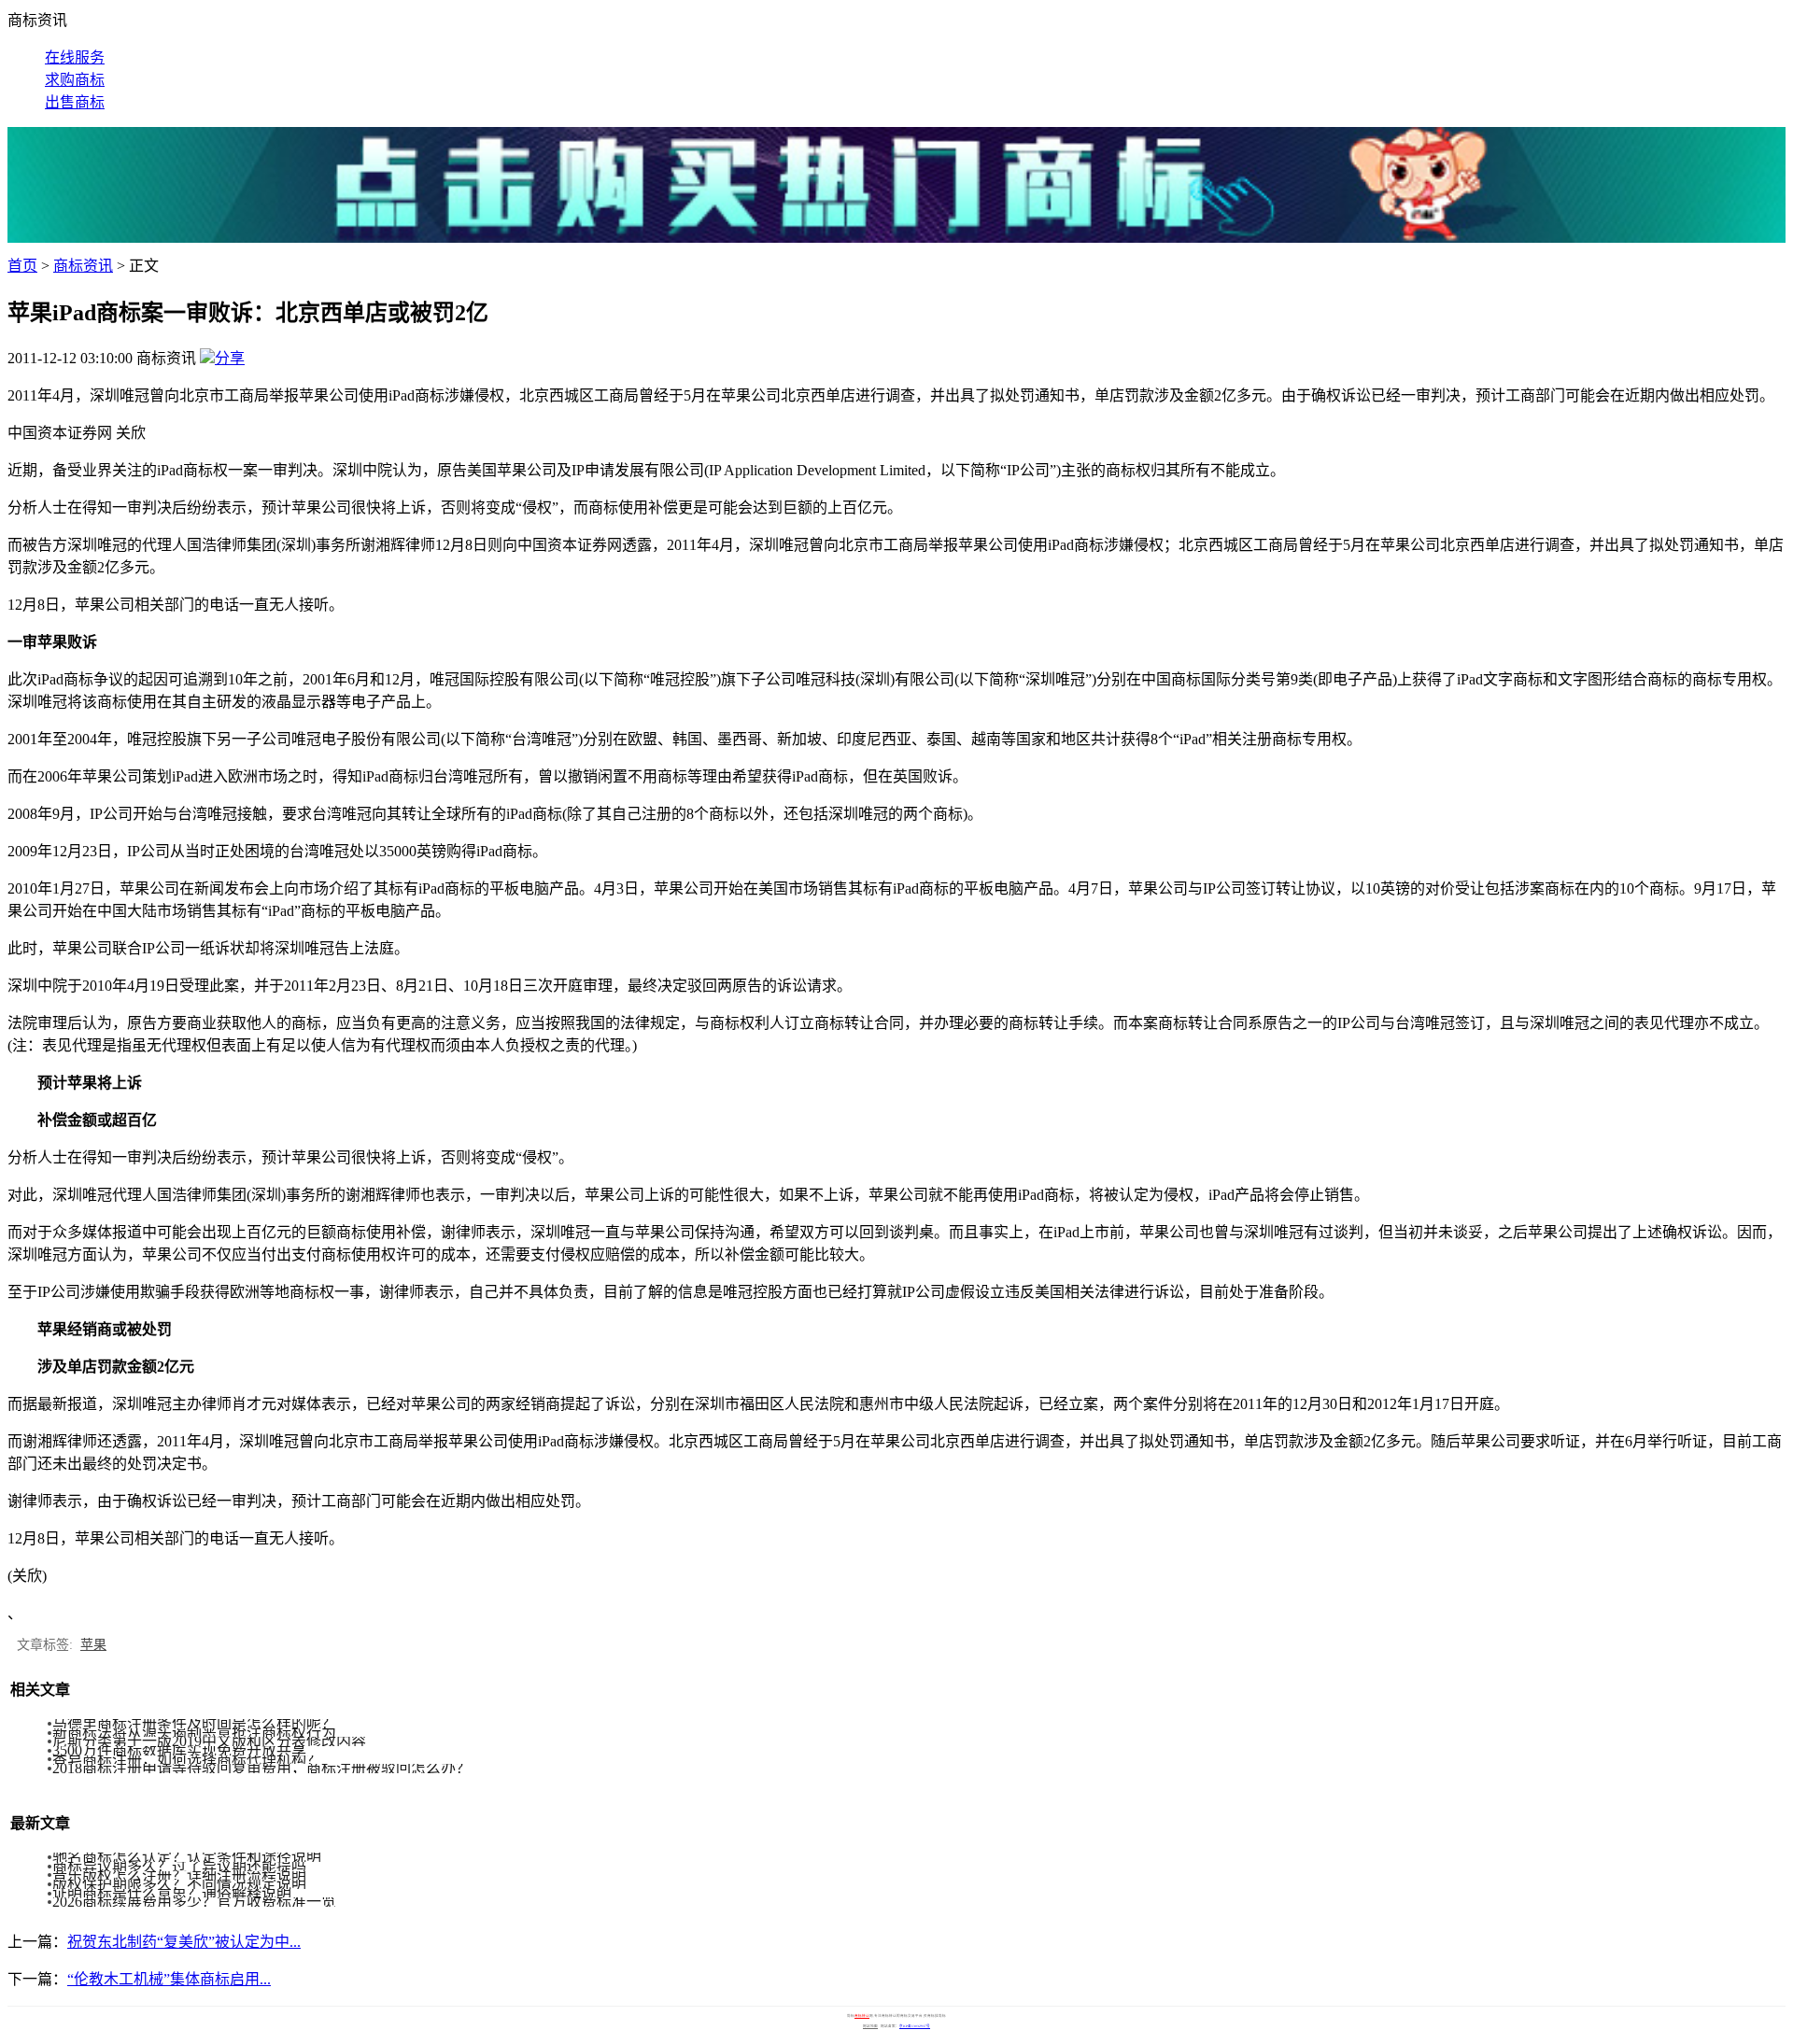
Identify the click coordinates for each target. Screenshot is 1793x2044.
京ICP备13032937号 (915, 2026)
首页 (22, 266)
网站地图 (870, 2026)
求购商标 (75, 80)
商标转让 (862, 2016)
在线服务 (75, 57)
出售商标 (75, 102)
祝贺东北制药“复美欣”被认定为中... (184, 1942)
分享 (230, 358)
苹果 (93, 1645)
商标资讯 (83, 266)
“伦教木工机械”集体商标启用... (169, 1979)
